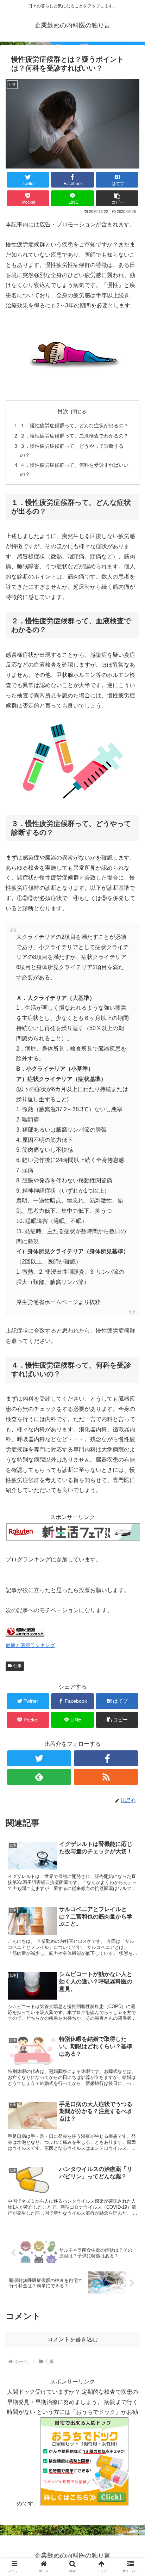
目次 (63, 411)
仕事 (18, 1666)
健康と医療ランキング (30, 1645)
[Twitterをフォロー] (39, 1758)
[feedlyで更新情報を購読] (39, 1777)
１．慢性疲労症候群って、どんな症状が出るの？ (74, 426)
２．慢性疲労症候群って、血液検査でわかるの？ (74, 436)
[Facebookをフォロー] (106, 1758)
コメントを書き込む (72, 2339)
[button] (130, 1359)
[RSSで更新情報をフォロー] (106, 1777)
